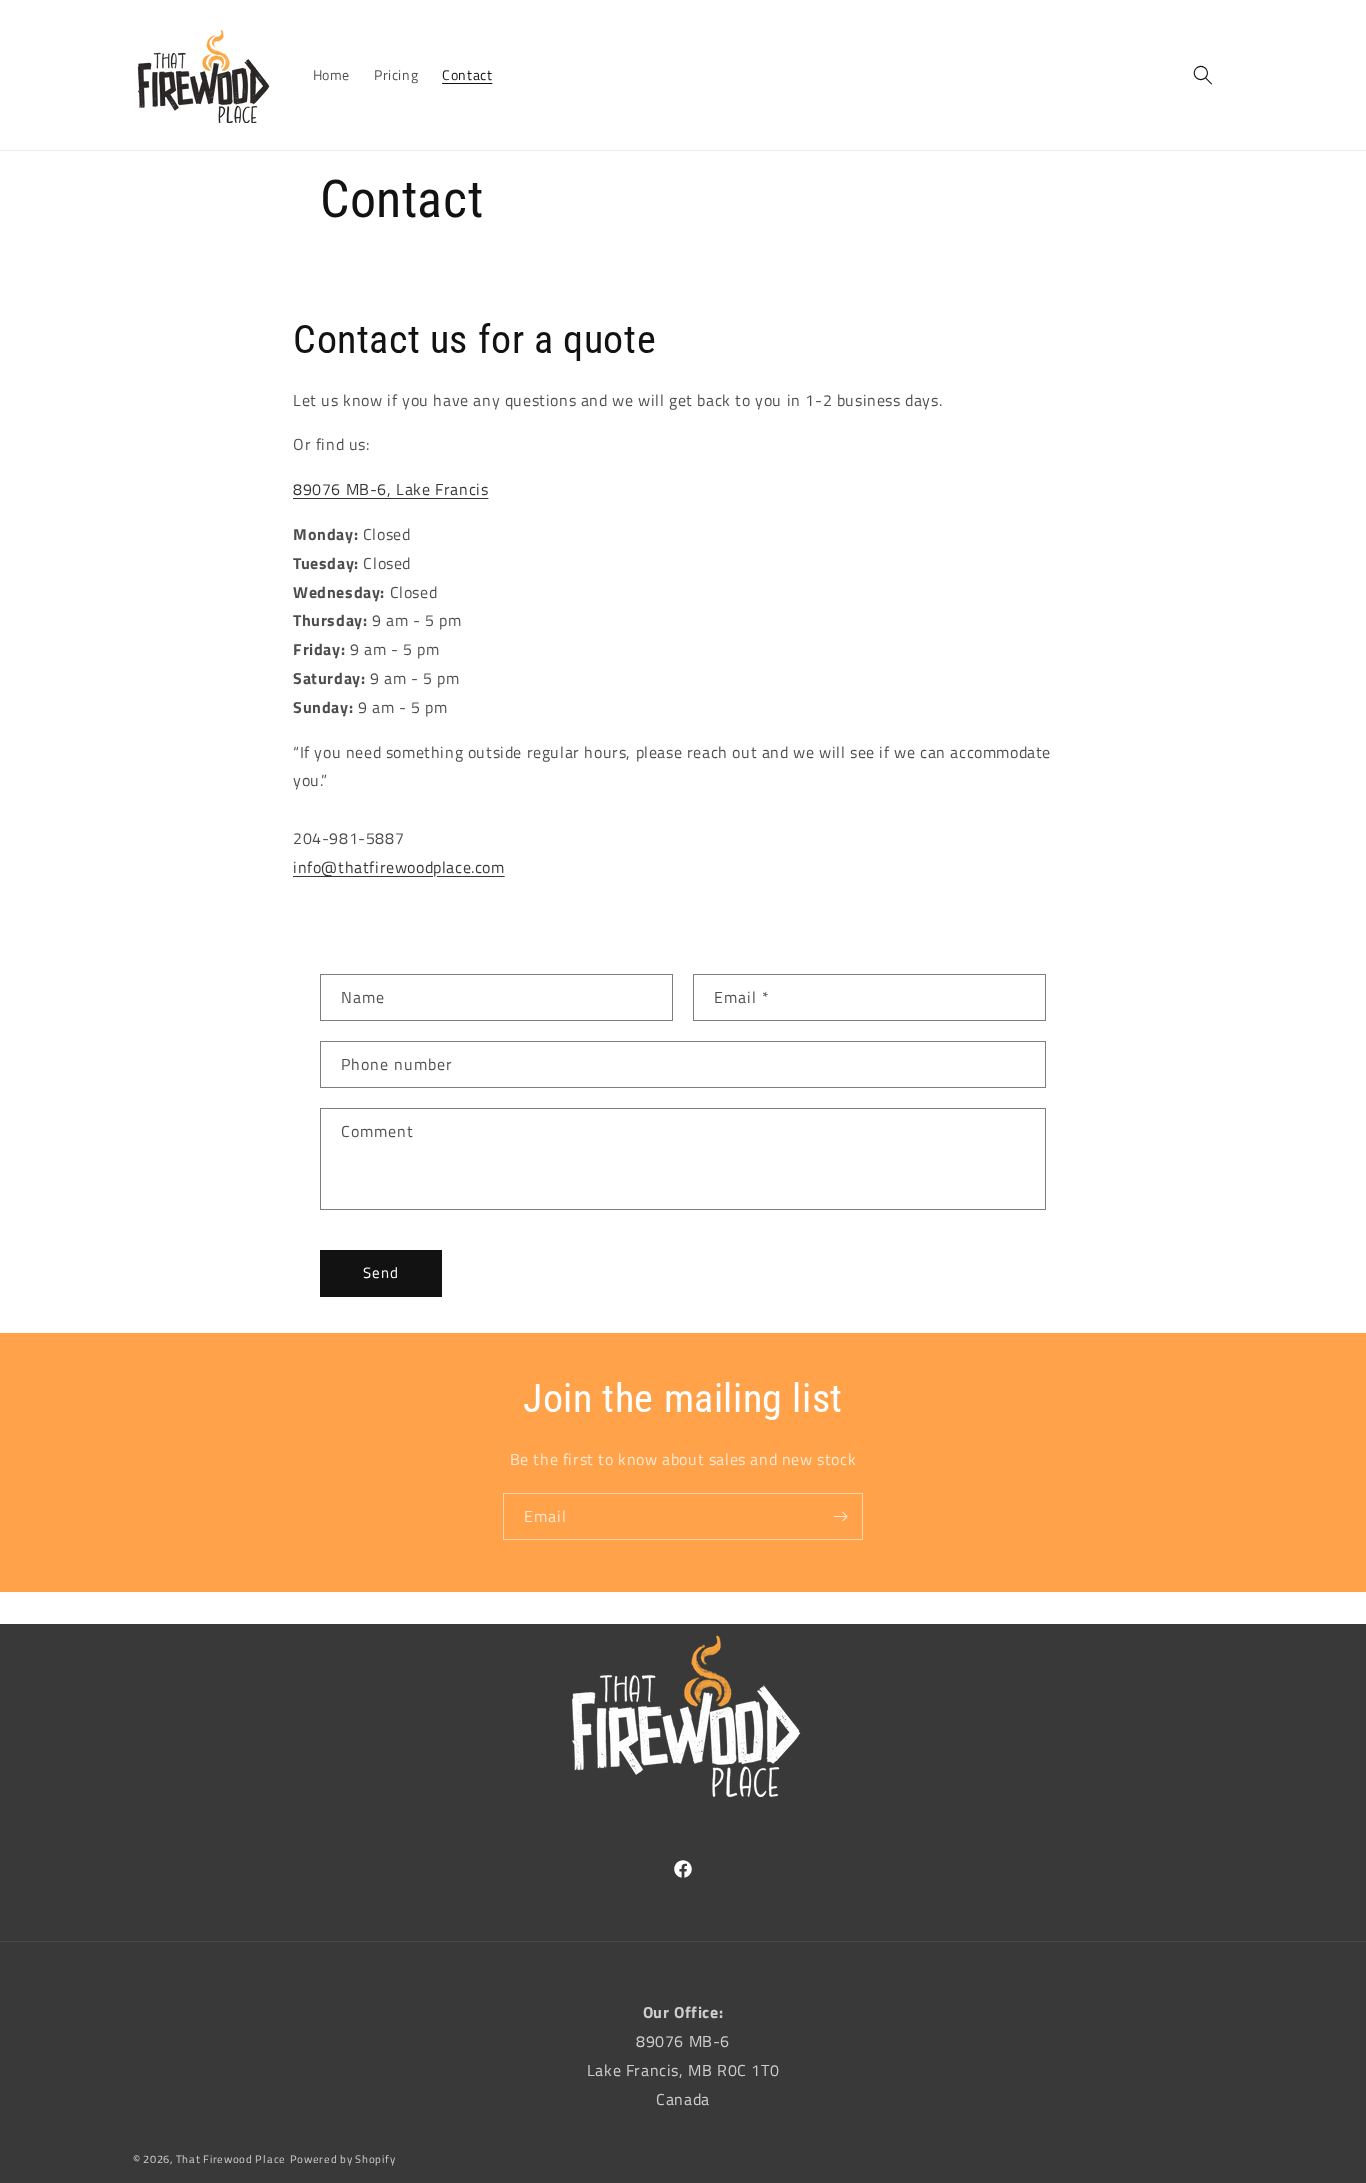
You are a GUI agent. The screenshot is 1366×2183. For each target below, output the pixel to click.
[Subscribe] (840, 1516)
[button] (1203, 75)
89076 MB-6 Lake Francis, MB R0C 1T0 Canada (683, 2070)
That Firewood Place (231, 2159)
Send (381, 1272)
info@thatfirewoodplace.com (399, 867)
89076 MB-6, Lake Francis (390, 489)
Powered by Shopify (343, 2159)
